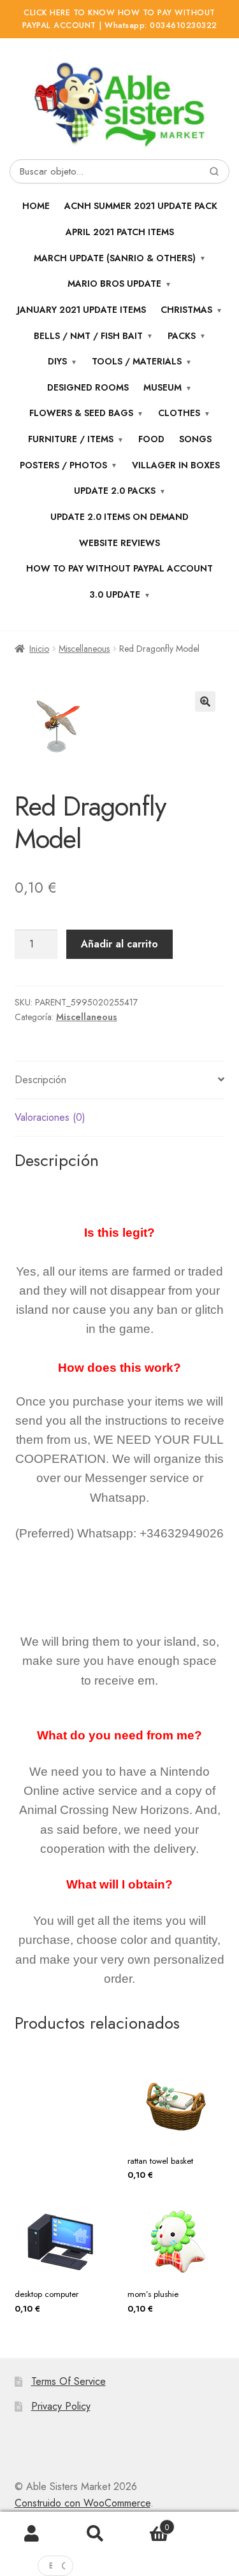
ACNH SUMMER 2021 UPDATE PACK (141, 206)
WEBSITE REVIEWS (119, 543)
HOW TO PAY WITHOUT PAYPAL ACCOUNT (119, 568)
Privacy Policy (61, 2406)
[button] (205, 702)
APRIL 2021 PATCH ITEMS (120, 232)
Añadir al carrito (119, 944)
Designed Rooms (88, 387)
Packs (182, 336)
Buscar (96, 2534)
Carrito (148, 2523)
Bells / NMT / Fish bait (88, 336)
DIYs (57, 361)
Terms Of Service (69, 2381)
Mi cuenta (32, 2534)
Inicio (39, 649)
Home (36, 206)
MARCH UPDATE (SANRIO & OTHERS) (115, 258)
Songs (195, 439)
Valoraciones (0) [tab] (50, 1117)
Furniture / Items (71, 439)
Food (151, 439)
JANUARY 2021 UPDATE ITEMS (82, 310)
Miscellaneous (84, 649)
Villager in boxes (176, 465)
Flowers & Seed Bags (81, 413)
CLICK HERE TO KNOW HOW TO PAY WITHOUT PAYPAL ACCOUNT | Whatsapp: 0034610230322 (120, 19)
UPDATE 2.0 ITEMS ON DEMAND (119, 517)
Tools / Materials (137, 361)
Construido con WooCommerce (83, 2503)
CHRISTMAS (186, 310)
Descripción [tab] (40, 1080)
